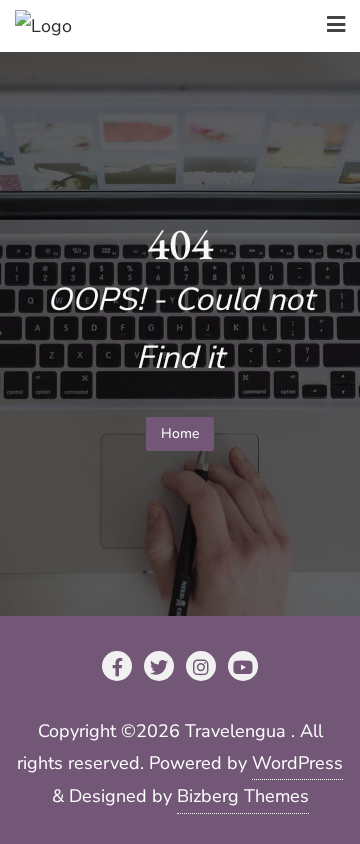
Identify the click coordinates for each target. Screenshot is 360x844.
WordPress (297, 763)
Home (180, 433)
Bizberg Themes (243, 796)
